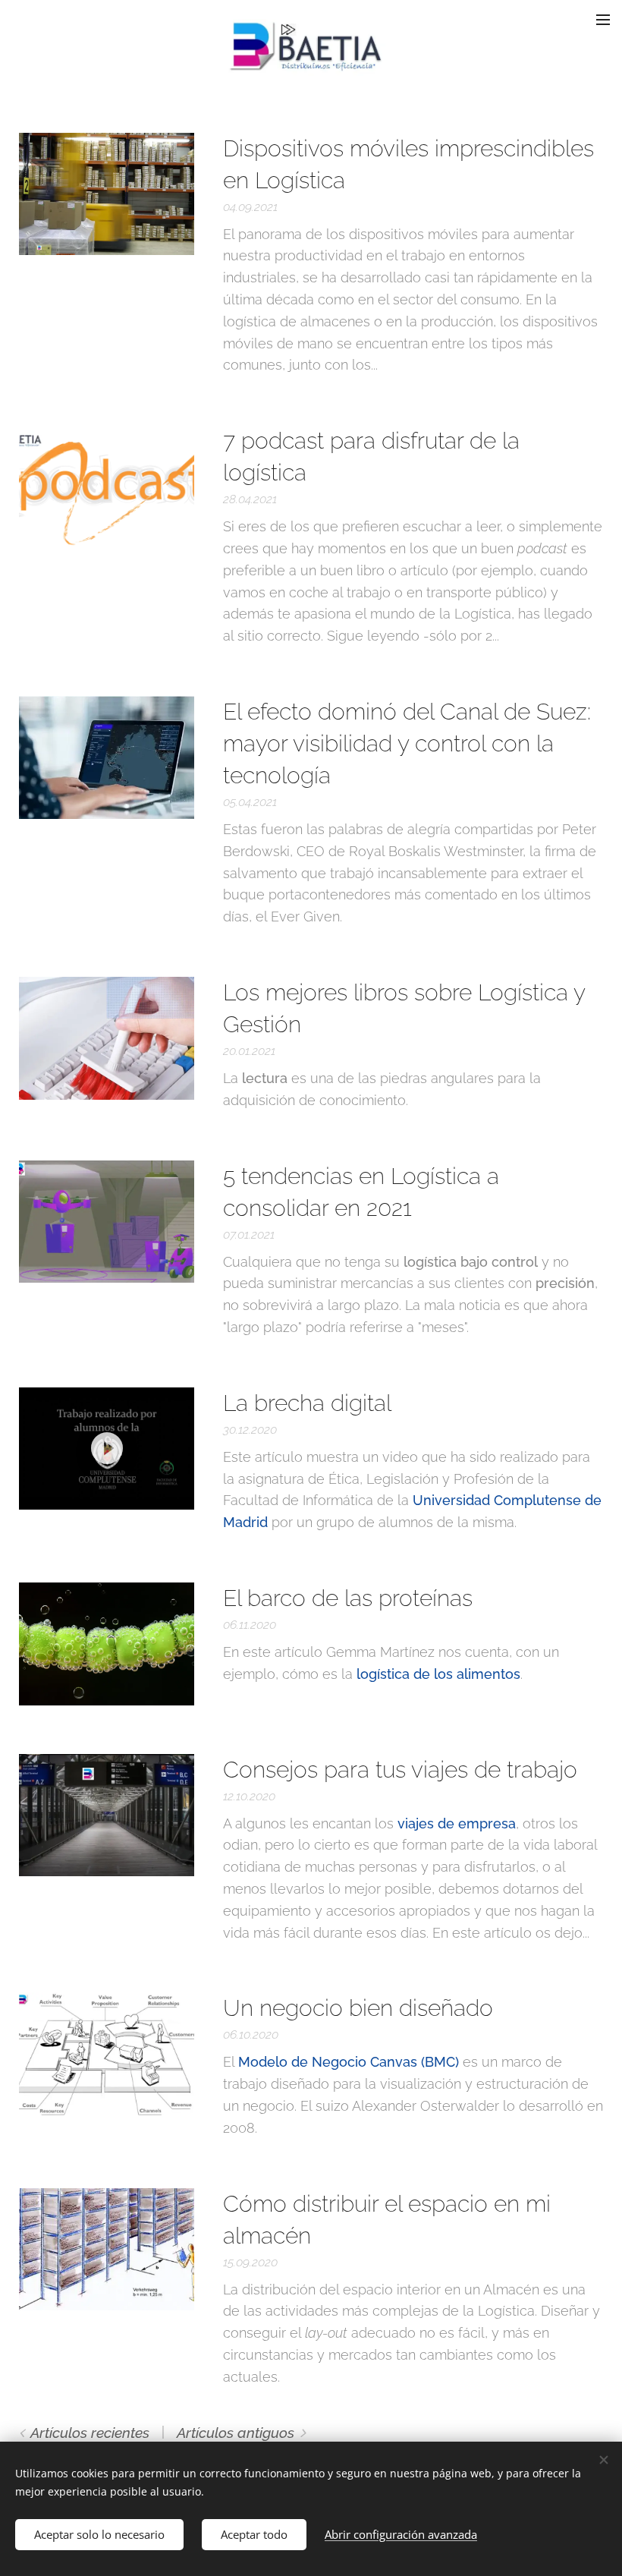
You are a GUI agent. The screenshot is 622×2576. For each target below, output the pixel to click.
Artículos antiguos (236, 2433)
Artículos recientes (90, 2433)
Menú (603, 19)
